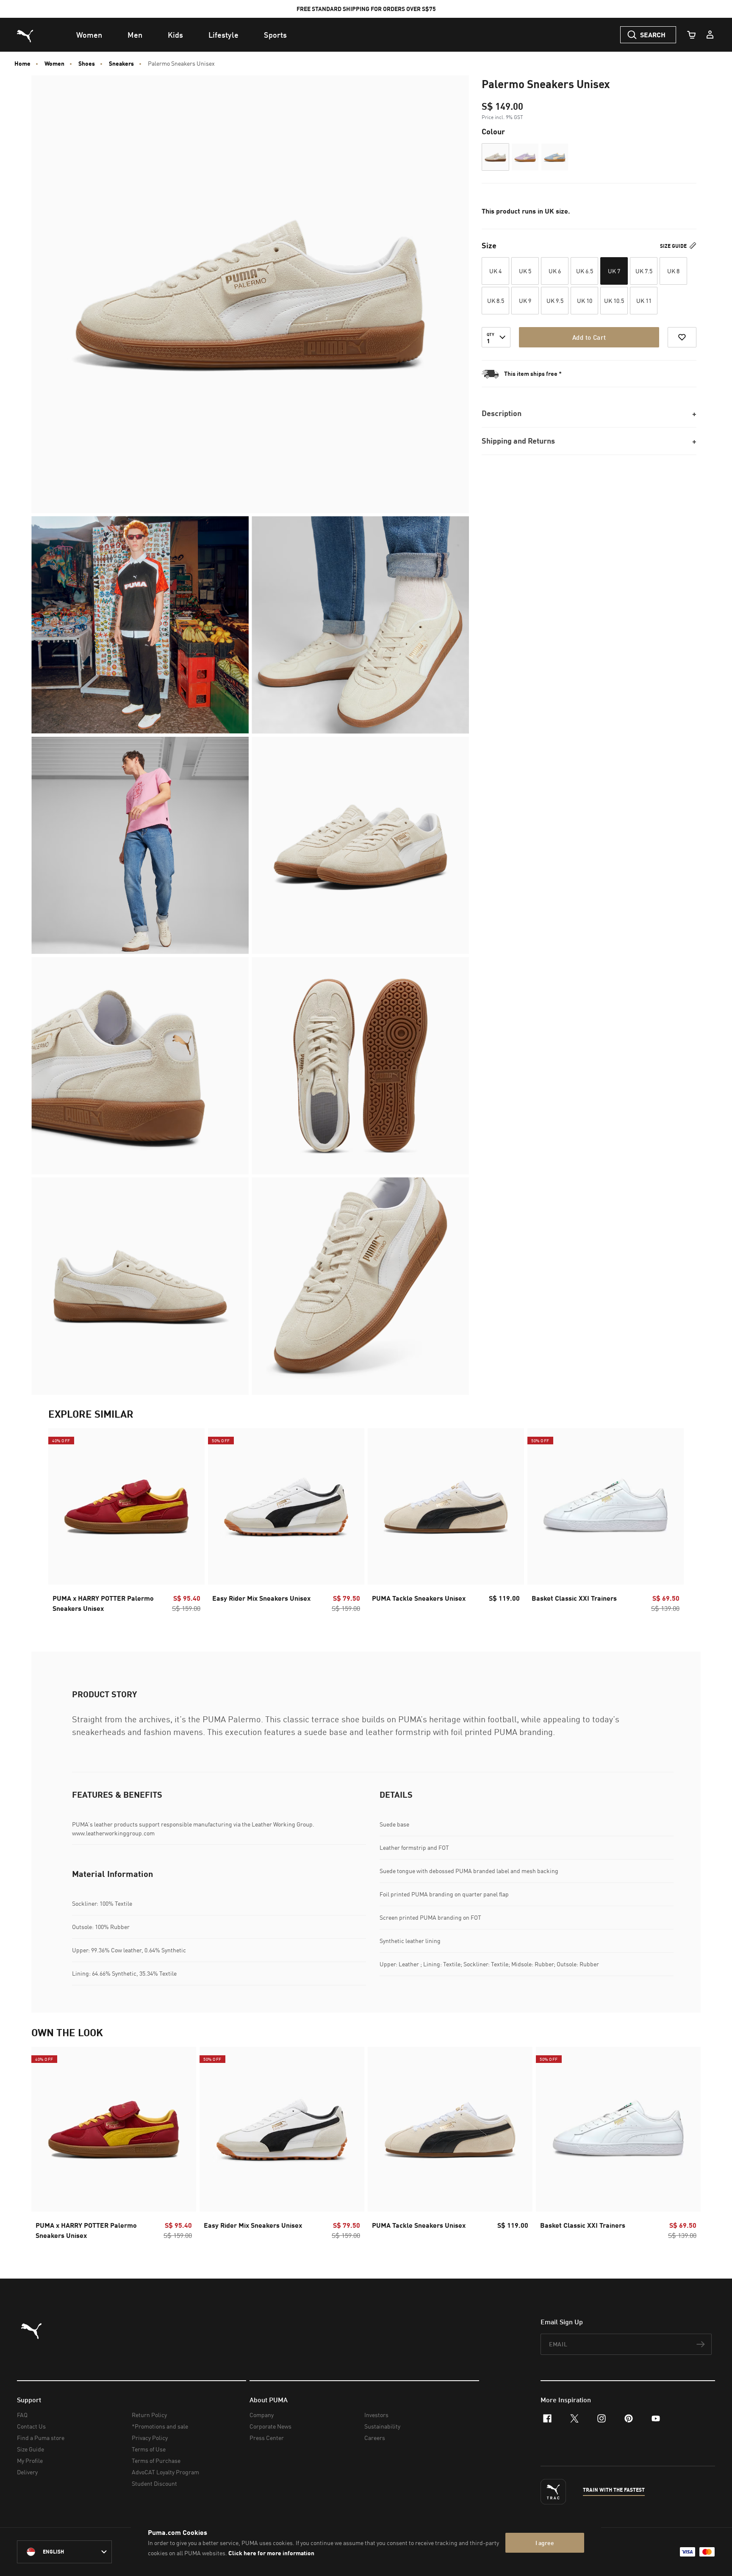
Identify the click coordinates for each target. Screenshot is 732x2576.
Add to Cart (589, 337)
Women (54, 64)
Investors (376, 2415)
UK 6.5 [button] (585, 271)
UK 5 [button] (525, 271)
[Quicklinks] (710, 35)
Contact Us (31, 2426)
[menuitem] (89, 35)
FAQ (22, 2415)
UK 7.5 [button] (644, 271)
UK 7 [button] (614, 271)
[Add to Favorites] (682, 337)
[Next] (670, 1523)
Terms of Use (149, 2449)
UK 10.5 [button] (614, 301)
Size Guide (674, 246)
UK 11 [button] (644, 301)
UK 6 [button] (555, 271)
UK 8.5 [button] (496, 301)
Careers (375, 2438)
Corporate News (270, 2426)
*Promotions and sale (160, 2426)
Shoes (87, 64)
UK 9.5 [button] (555, 301)
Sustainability (382, 2426)
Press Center (267, 2438)
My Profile (30, 2461)
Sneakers (121, 64)
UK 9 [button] (525, 301)
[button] (495, 157)
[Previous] (62, 1523)
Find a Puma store (41, 2438)
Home (22, 64)
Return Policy (149, 2415)
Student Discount (154, 2483)
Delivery (27, 2472)
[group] (126, 1523)
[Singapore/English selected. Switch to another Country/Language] (64, 2552)
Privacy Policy (150, 2438)
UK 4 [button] (495, 271)
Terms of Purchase (156, 2461)
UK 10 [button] (585, 301)
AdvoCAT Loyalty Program (165, 2472)
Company (262, 2415)
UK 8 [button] (673, 271)
